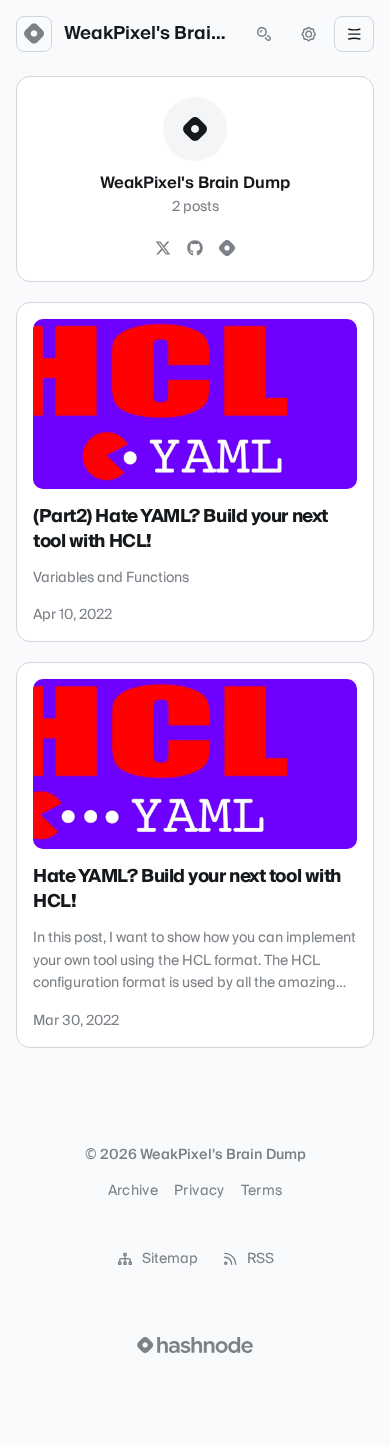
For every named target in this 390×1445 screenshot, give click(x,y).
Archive (133, 1191)
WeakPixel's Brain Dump (149, 34)
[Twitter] (163, 249)
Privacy (199, 1191)
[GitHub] (195, 249)
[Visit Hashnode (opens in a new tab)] (195, 1345)
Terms (262, 1191)
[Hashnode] (227, 249)
